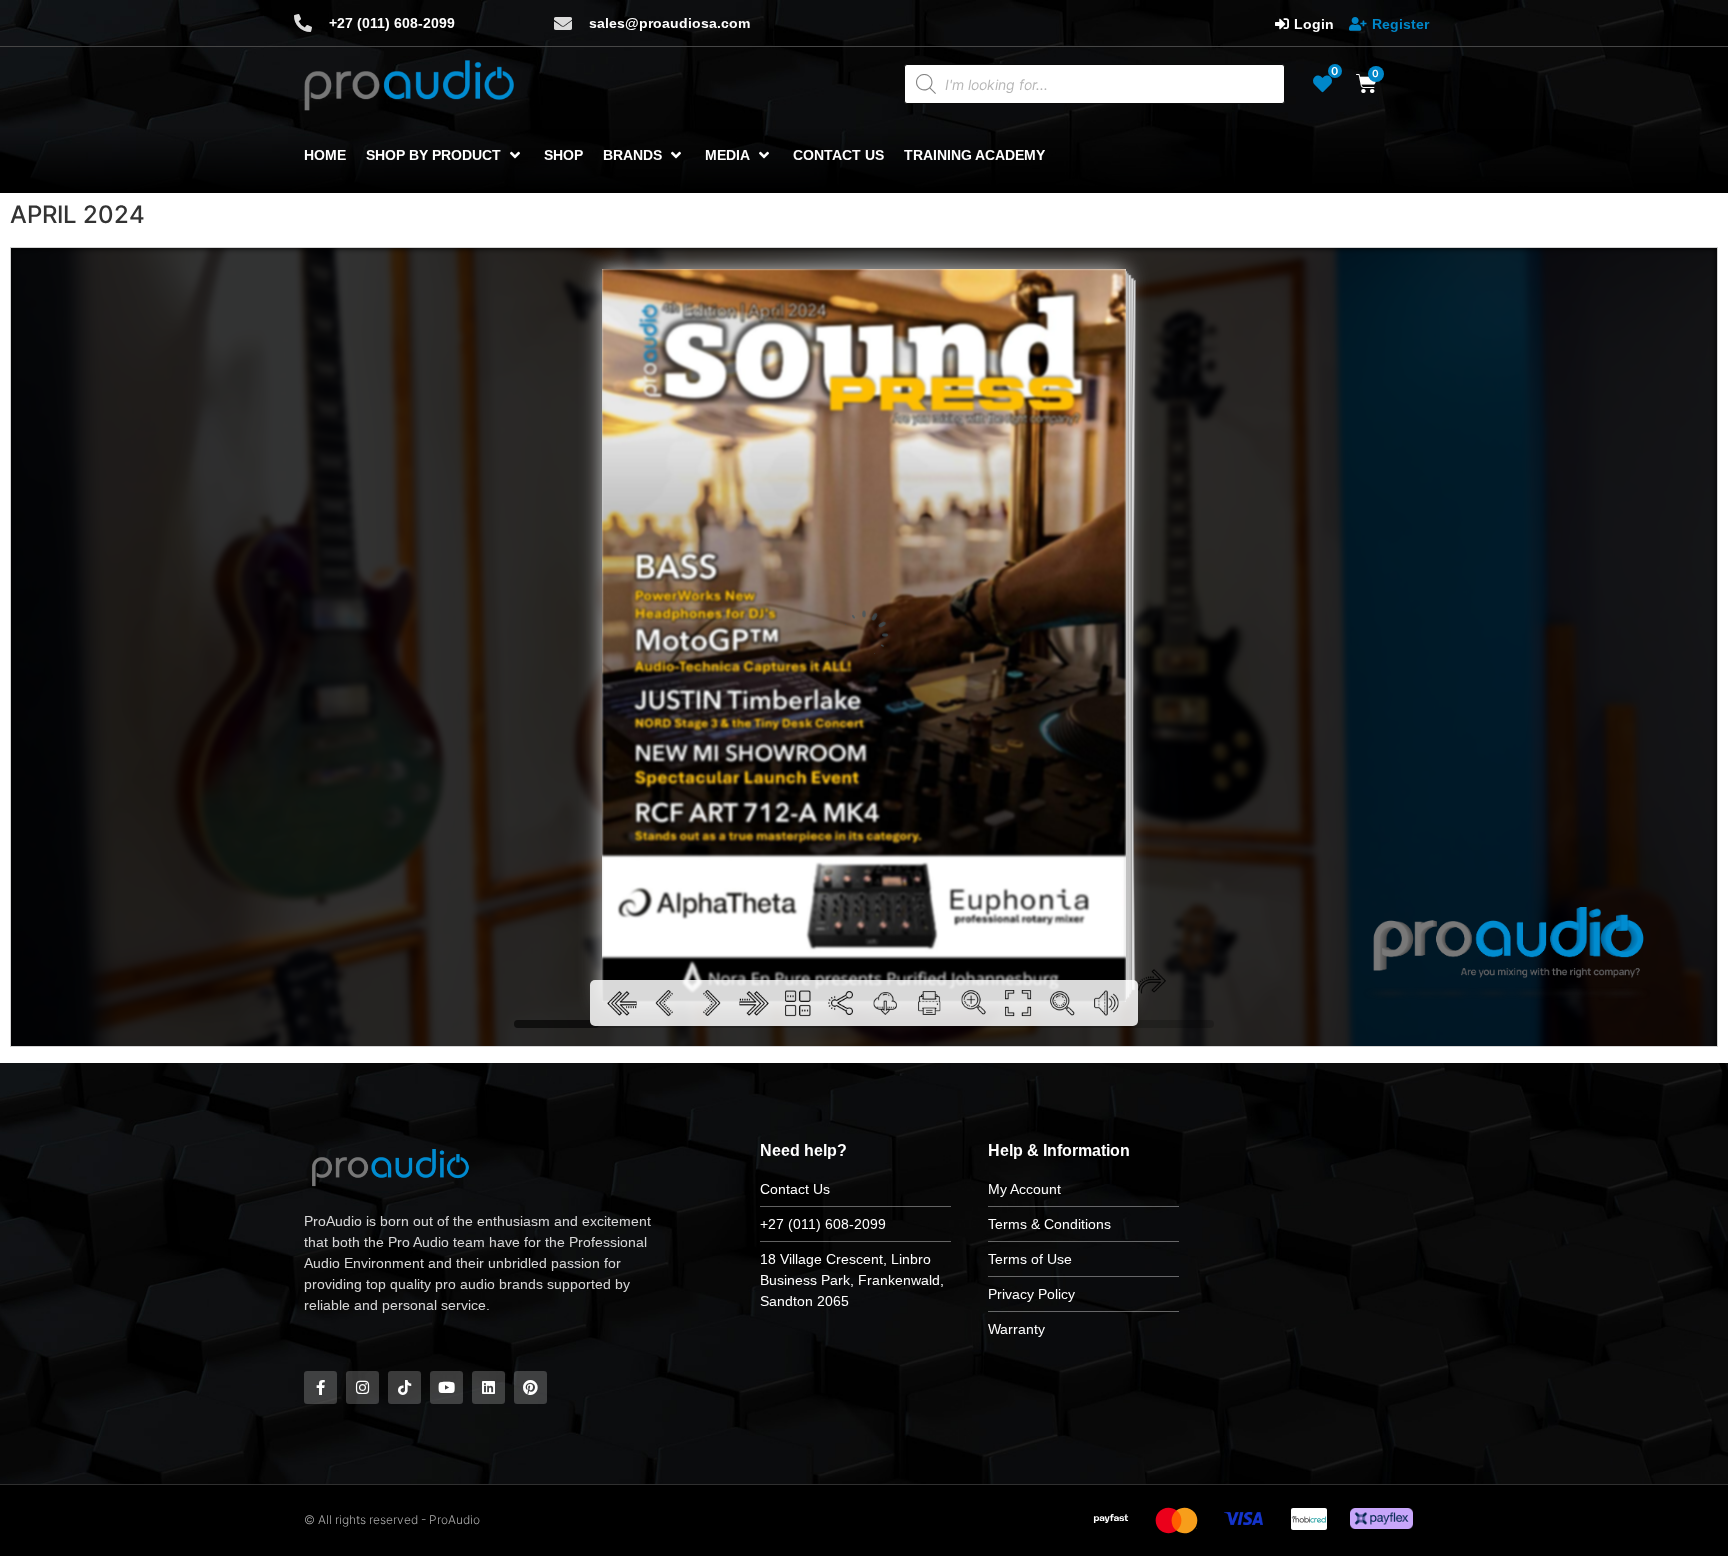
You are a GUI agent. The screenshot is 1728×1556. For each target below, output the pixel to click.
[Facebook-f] (320, 1387)
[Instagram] (362, 1387)
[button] (445, 155)
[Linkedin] (488, 1387)
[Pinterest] (530, 1387)
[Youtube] (446, 1387)
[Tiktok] (404, 1387)
